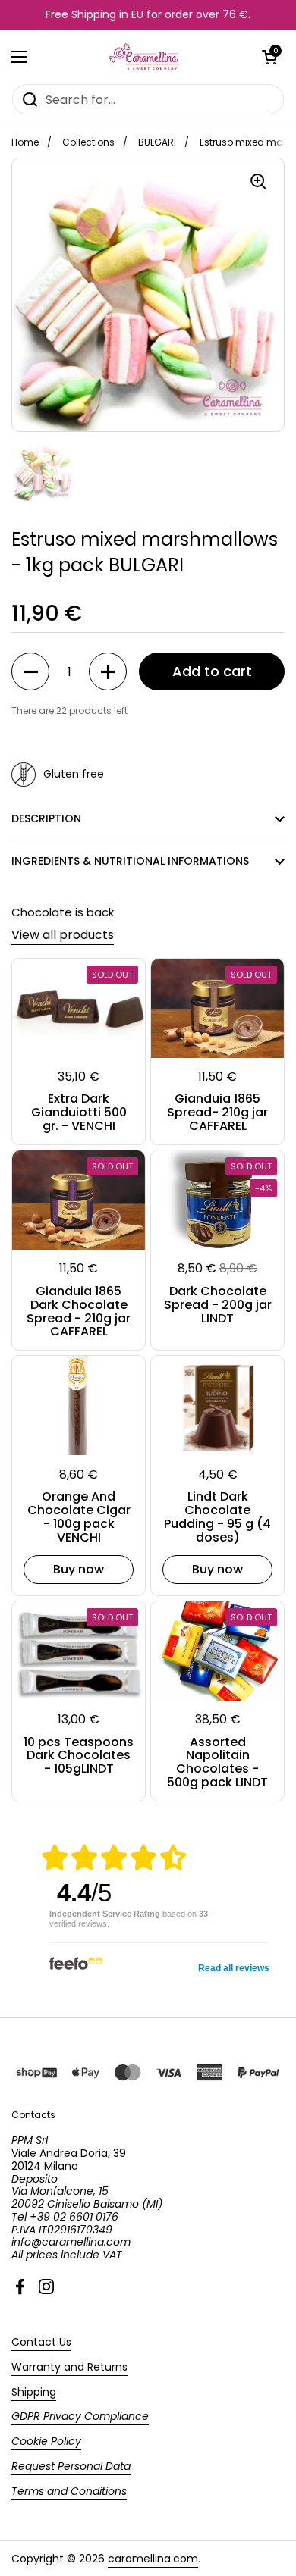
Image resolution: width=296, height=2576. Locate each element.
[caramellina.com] (145, 57)
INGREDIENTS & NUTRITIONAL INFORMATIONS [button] (130, 861)
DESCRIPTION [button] (46, 818)
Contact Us (41, 2342)
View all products (63, 935)
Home (25, 142)
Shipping (34, 2392)
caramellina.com (153, 2559)
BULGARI (157, 142)
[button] (269, 57)
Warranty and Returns (69, 2367)
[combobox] (148, 99)
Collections (88, 142)
